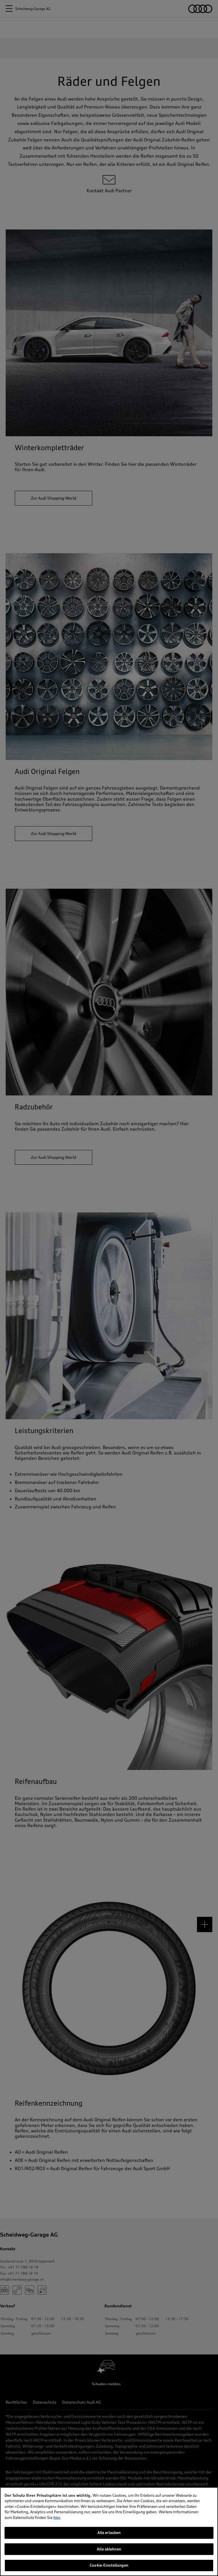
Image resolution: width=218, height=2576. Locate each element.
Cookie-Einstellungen (109, 2565)
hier (57, 2517)
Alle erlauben (109, 2533)
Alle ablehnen (109, 2549)
